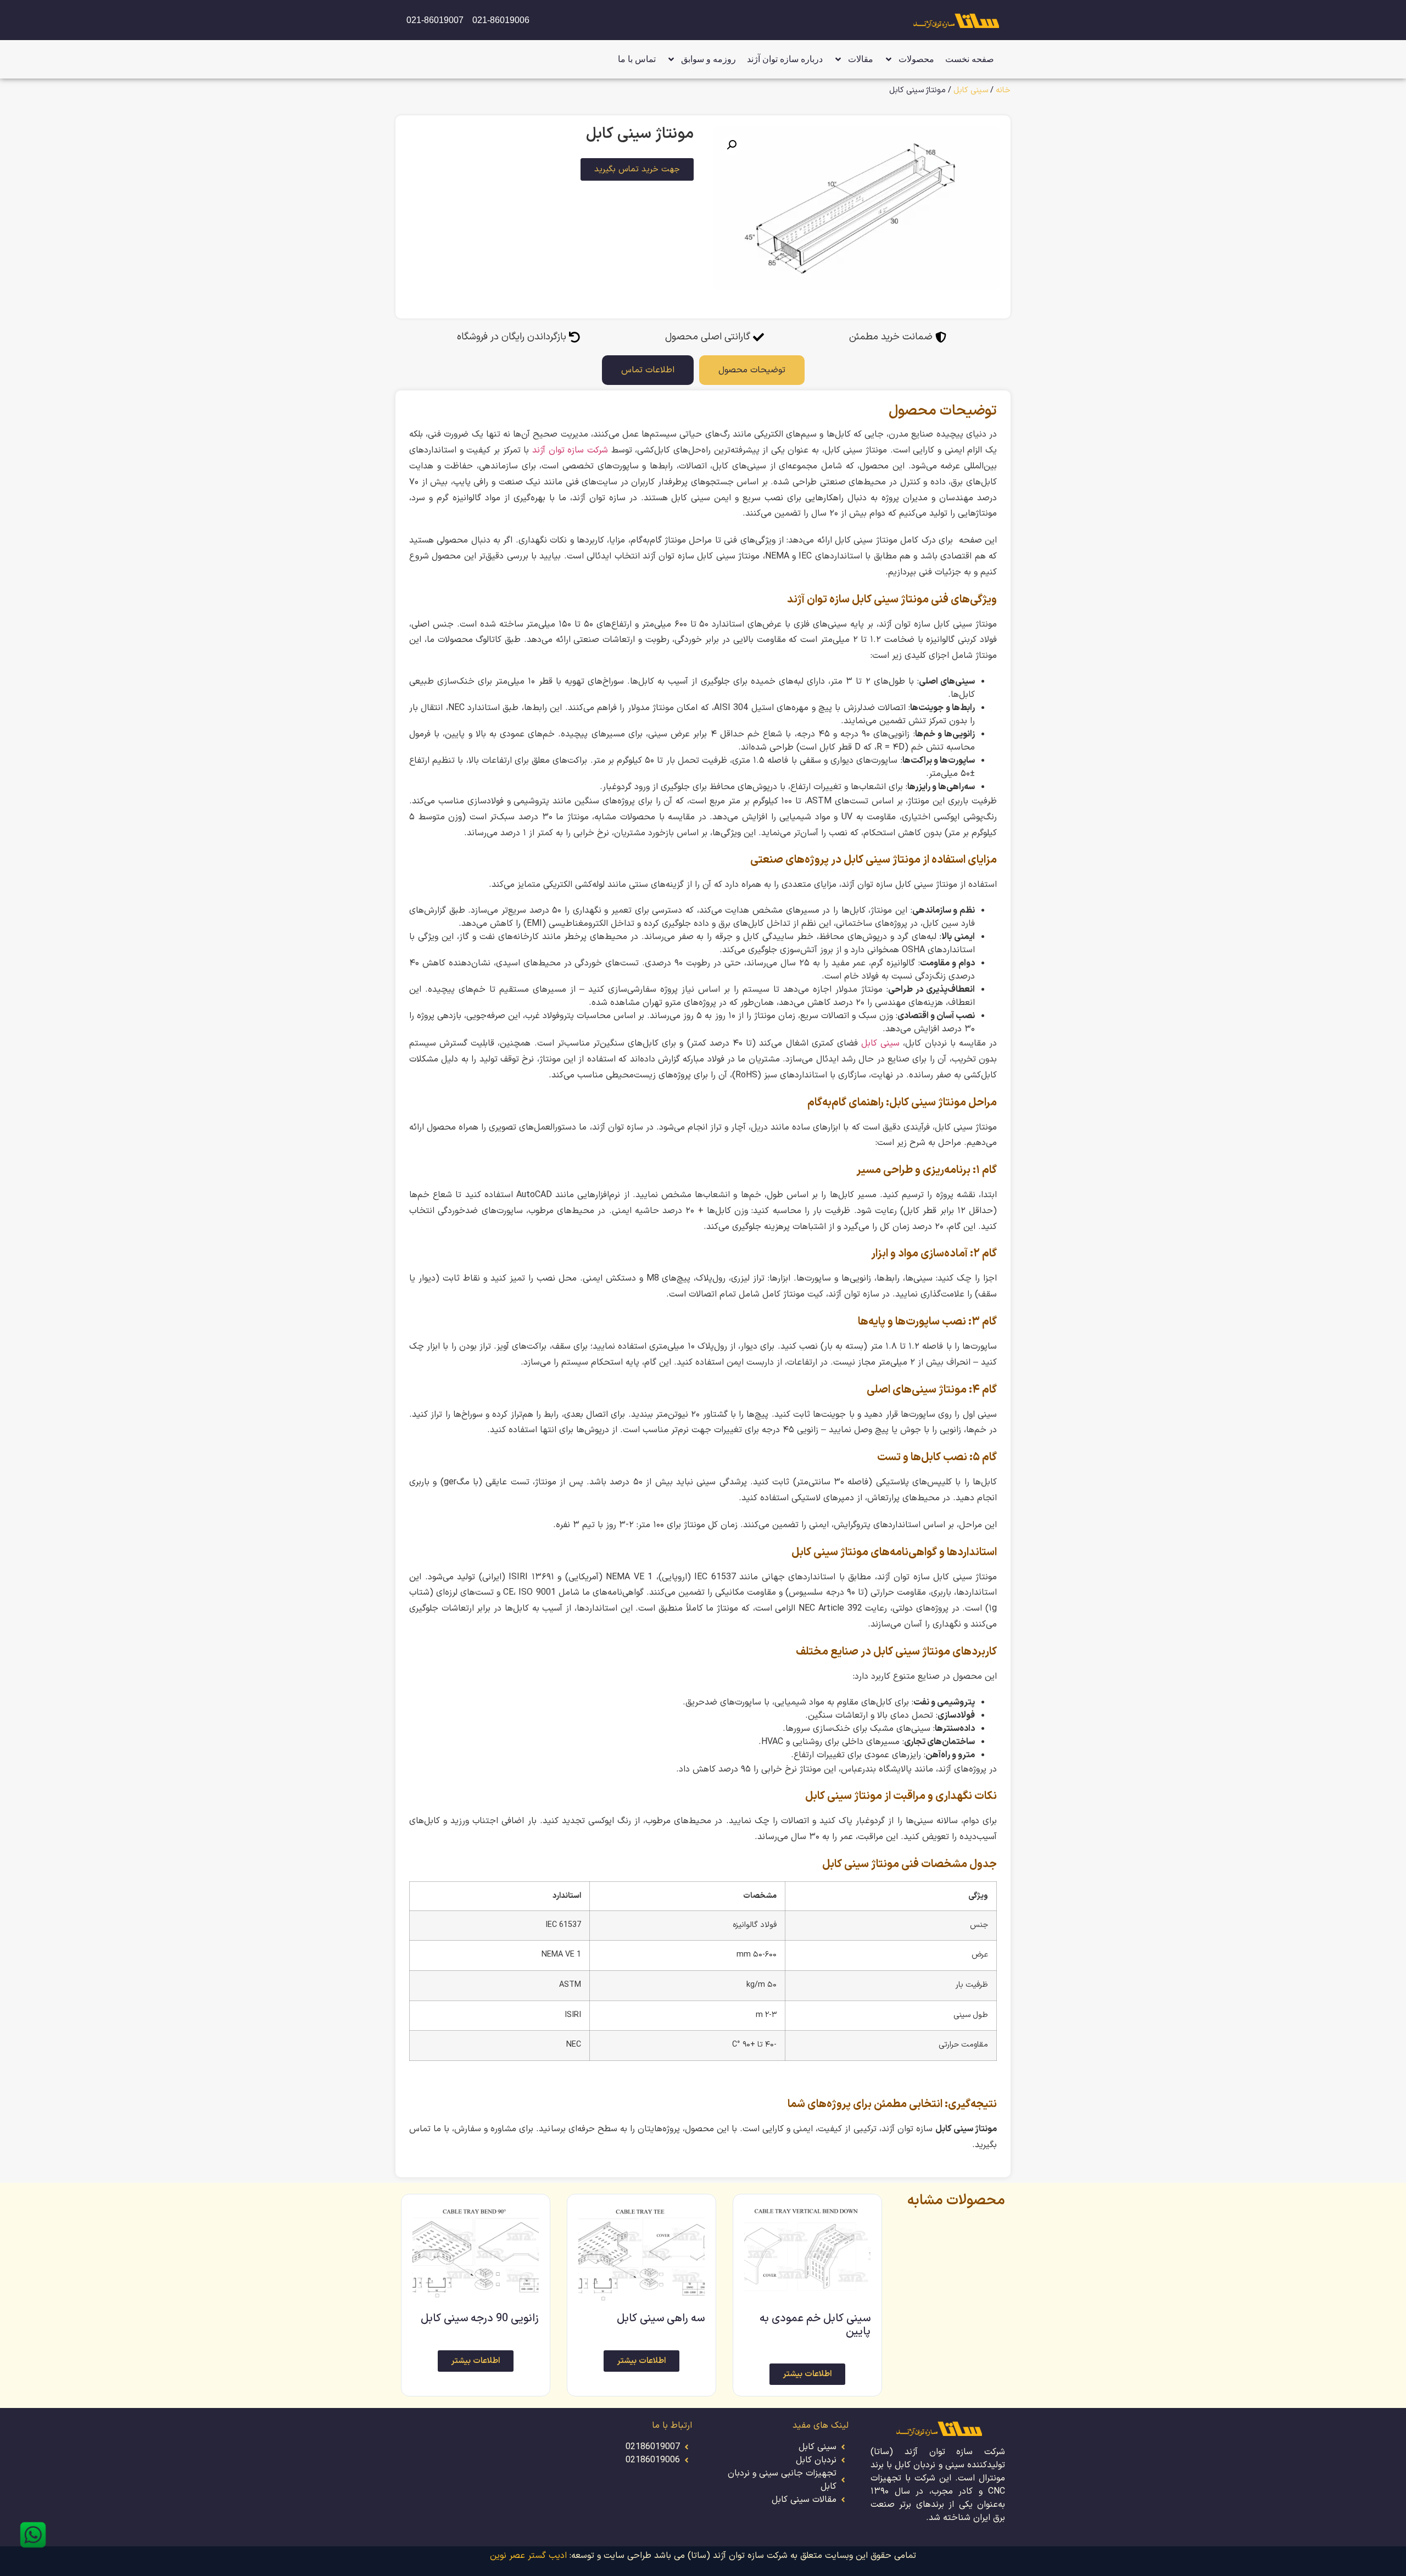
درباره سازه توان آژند (785, 59)
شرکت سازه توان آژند (570, 450)
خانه (1003, 90)
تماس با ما (637, 59)
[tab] (752, 370)
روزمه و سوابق (708, 59)
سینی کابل (971, 90)
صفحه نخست (970, 59)
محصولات (916, 59)
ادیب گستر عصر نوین (528, 2556)
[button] (732, 145)
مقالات (861, 59)
